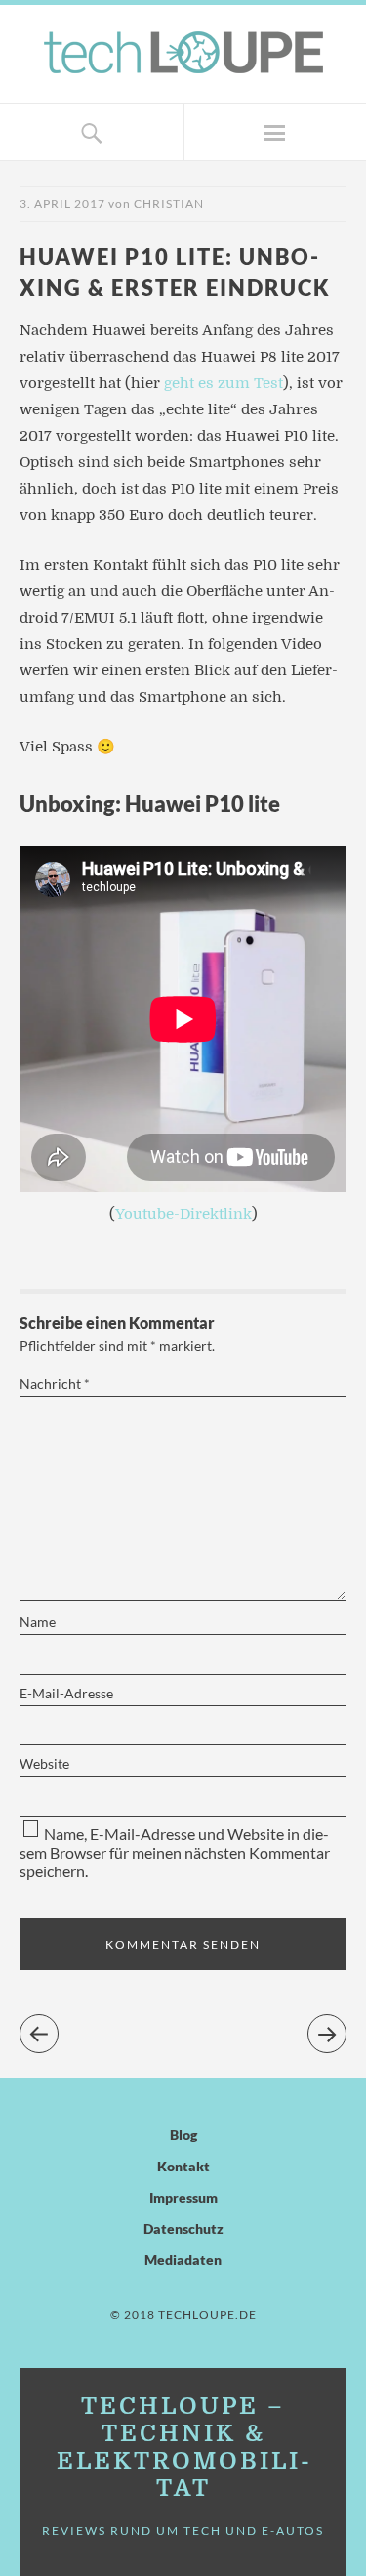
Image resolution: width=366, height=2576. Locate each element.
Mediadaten (183, 2260)
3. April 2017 (62, 204)
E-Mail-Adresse (66, 1693)
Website (44, 1763)
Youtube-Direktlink (183, 1214)
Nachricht (55, 1383)
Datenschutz (183, 2229)
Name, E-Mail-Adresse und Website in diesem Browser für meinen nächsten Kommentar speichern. (175, 1852)
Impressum (183, 2197)
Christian (169, 204)
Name (38, 1622)
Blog (183, 2135)
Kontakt (183, 2166)
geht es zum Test (224, 383)
